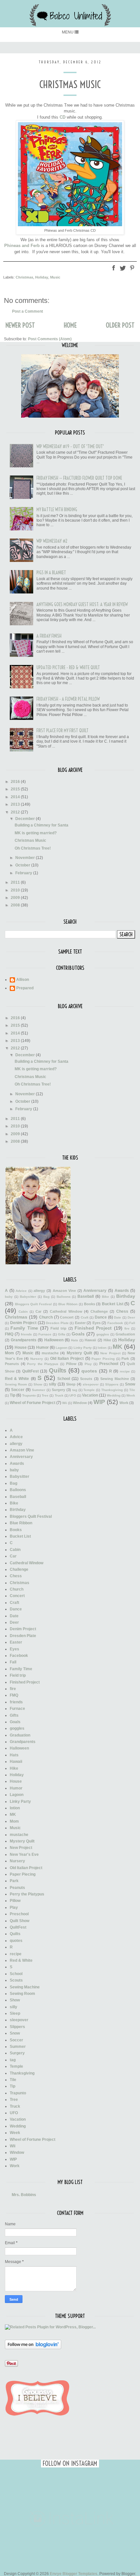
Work (124, 1403)
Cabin (23, 1312)
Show (38, 1384)
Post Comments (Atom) (50, 339)
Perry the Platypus (43, 1364)
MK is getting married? (36, 833)
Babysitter (28, 1297)
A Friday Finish (49, 636)
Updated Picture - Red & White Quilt (68, 668)
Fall (132, 1323)
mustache (50, 1353)
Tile (132, 1390)
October (23, 865)
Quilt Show (20, 1921)
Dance (101, 1317)
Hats (75, 1340)
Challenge (99, 1311)
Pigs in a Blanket (51, 573)
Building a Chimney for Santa (42, 825)
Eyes (97, 1323)
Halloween (54, 1340)
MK (118, 1347)
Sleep (71, 1384)
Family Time (24, 1328)
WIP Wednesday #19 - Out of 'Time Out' (70, 447)
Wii (65, 1403)
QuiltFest (30, 1371)
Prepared (25, 988)
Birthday (126, 1296)
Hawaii (90, 1340)
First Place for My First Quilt (63, 731)
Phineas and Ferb (22, 246)
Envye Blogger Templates (74, 2574)
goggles (103, 1334)
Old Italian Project (67, 1359)
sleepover (91, 1384)
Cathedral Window (66, 1311)
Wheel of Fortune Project (33, 1403)
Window (80, 1403)
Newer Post (20, 325)
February (24, 873)
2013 (16, 804)
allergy (39, 1291)
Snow (130, 1384)
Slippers (112, 1384)
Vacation (90, 1395)
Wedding (114, 1395)
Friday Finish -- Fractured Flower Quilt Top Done (79, 478)
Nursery (37, 1359)
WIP (99, 1402)
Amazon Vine (64, 1291)
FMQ (9, 1334)
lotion (102, 1348)
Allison (23, 980)
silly (53, 1384)
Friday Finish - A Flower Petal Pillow (68, 699)
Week (131, 1395)
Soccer (18, 1390)
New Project (110, 1353)
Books (90, 1304)
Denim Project (23, 1323)
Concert (67, 1317)
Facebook (115, 1323)
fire (127, 1328)
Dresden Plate (57, 1323)
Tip (13, 1395)
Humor (42, 1347)
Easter (80, 1323)
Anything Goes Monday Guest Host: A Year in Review (82, 605)
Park (125, 1359)
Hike (107, 1340)
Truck (59, 1395)
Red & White (17, 1379)
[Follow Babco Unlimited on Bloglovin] (33, 2348)
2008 (16, 905)
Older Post (120, 325)
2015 (16, 789)
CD (63, 117)
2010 (16, 890)
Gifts (62, 1334)
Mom (9, 1353)
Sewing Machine (115, 1379)
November (26, 858)
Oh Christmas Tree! (33, 848)
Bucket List (113, 1304)
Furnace (45, 1334)
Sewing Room (16, 1384)
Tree (45, 1395)
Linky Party (83, 1348)
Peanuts (12, 1364)
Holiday (42, 277)
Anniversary (95, 1291)
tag (75, 1390)
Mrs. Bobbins (24, 2195)
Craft (84, 1317)
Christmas (24, 277)
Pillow (71, 1364)
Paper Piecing (103, 1359)
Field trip (58, 1328)
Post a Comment (28, 311)
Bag (46, 1297)
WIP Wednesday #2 (52, 541)
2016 (16, 782)
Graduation (125, 1334)
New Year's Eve (24, 1854)
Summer (39, 1390)
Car (38, 1311)
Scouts (86, 1379)
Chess (122, 1311)
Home (70, 325)
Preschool (109, 1364)
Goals (78, 1334)
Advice (21, 1291)
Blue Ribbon (68, 1304)
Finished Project (93, 1328)
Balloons (64, 1297)
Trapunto (29, 1395)
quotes (89, 1371)
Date (118, 1317)
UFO (73, 1395)
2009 (16, 898)
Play (88, 1364)
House (21, 1347)
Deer (131, 1317)
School (64, 1379)
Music (55, 277)
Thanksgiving (112, 1390)
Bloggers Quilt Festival (33, 1304)
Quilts (58, 1370)
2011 (16, 882)
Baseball (86, 1296)
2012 (16, 812)
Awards (122, 1291)
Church (46, 1317)
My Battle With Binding (57, 510)
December (26, 819)
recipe (125, 1371)
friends (26, 1334)
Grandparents (24, 1340)
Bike (105, 1297)
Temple (89, 1390)
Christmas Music (30, 840)
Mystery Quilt (79, 1353)
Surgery (58, 1390)
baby (9, 1297)
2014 (16, 797)
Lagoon (62, 1348)
